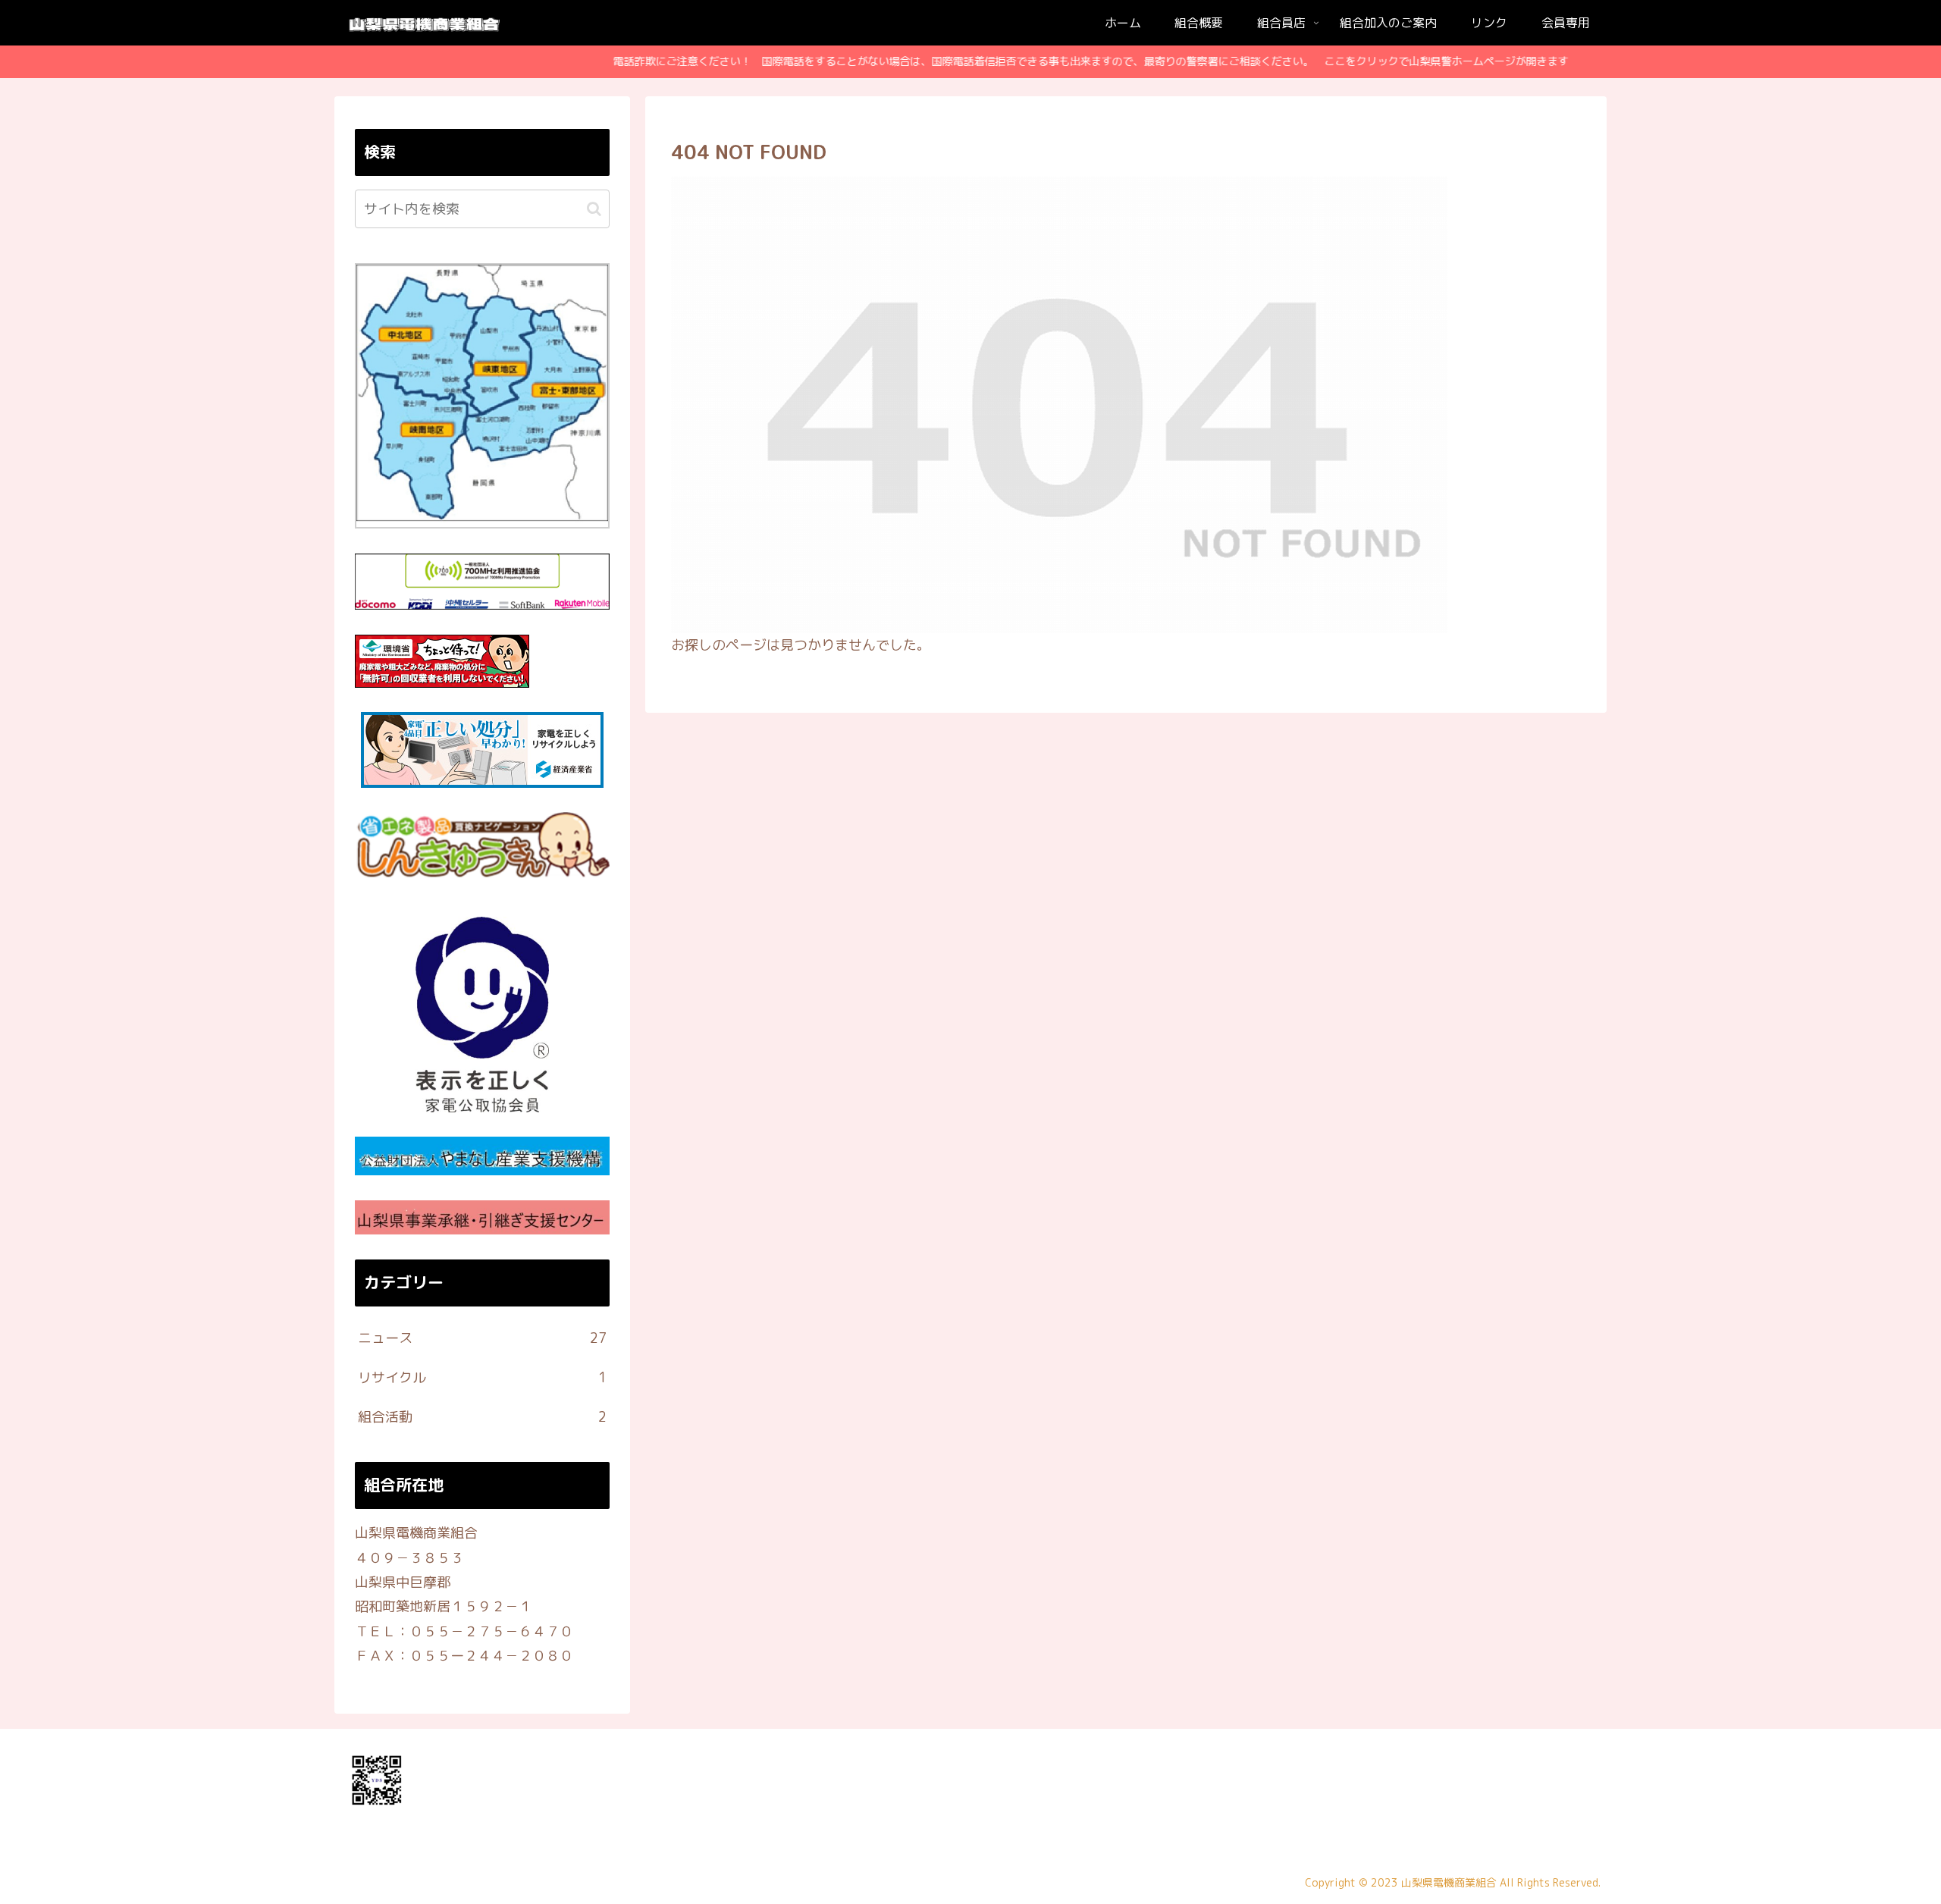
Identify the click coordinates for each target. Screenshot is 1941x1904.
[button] (594, 209)
